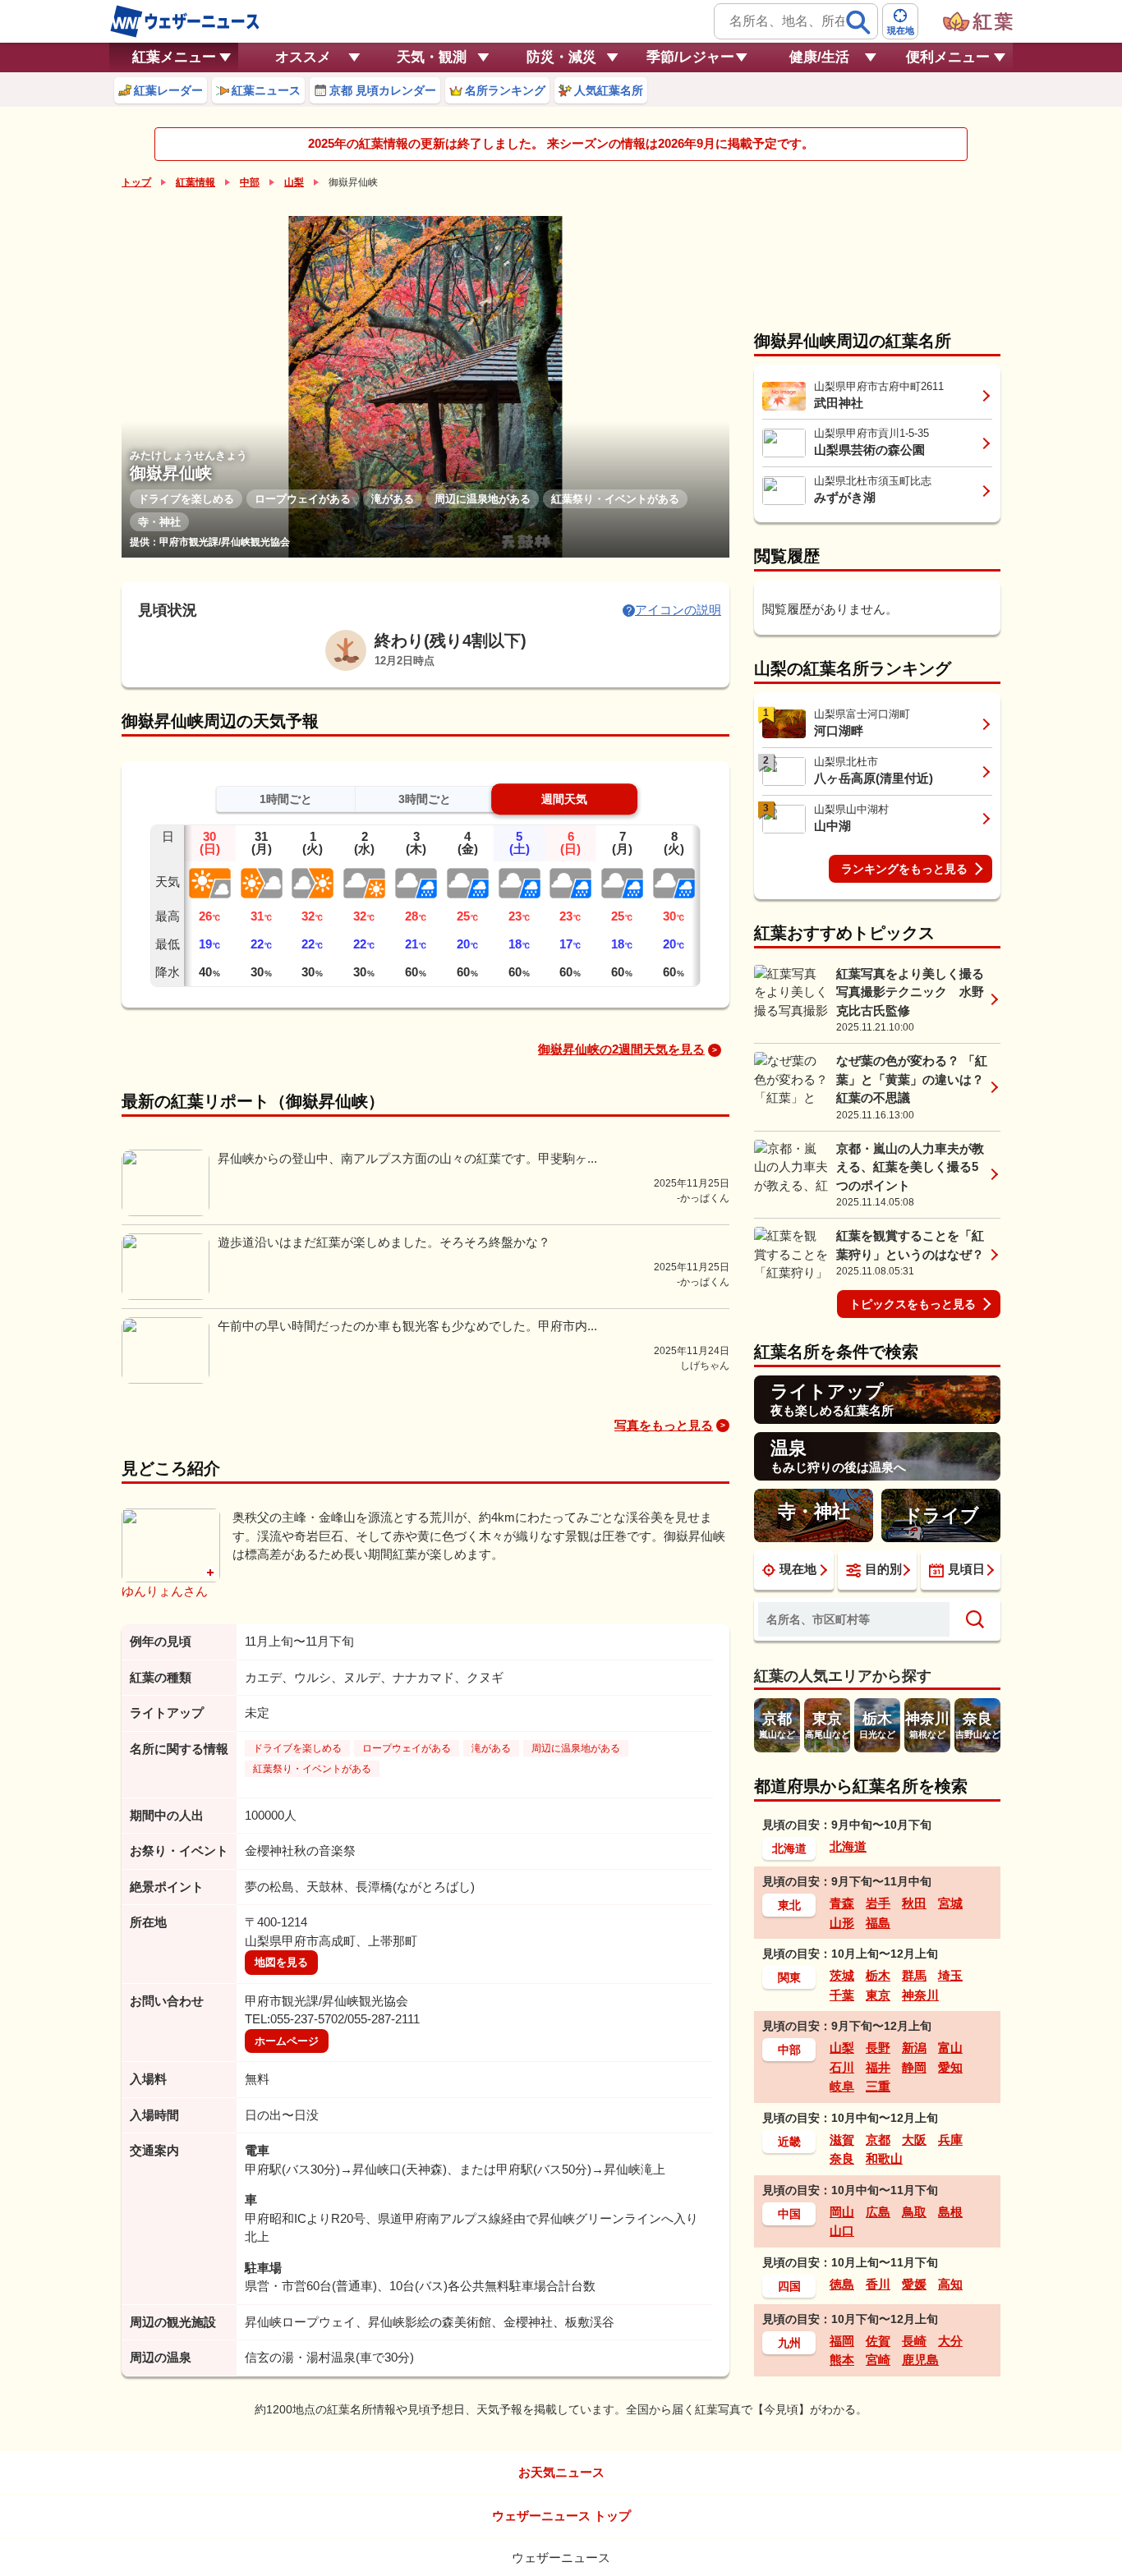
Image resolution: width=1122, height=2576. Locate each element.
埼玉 (950, 1975)
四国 (789, 2286)
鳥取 (914, 2212)
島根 (950, 2212)
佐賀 (878, 2341)
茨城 (842, 1975)
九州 (789, 2343)
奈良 (842, 2158)
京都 (878, 2140)
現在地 (798, 1569)
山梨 (294, 182)
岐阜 (842, 2086)
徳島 (842, 2284)
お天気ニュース (561, 2472)
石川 (842, 2067)
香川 (878, 2284)
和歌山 (884, 2158)
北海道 (789, 1848)
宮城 (950, 1903)
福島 (878, 1923)
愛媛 (914, 2284)
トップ (136, 182)
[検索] (858, 22)
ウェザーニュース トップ (561, 2516)
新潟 (914, 2048)
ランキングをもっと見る (904, 869)
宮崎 (878, 2360)
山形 (842, 1923)
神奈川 (920, 1995)
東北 (789, 1905)
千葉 (842, 1995)
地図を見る (281, 1962)
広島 (878, 2212)
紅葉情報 (195, 182)
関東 (789, 1977)
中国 (789, 2214)
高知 (950, 2284)
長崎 (914, 2341)
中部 (250, 182)
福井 (878, 2067)
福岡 (842, 2341)
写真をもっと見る (664, 1425)
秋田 (914, 1903)
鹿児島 (920, 2360)
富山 (950, 2048)
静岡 (914, 2067)
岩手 (878, 1903)
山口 (842, 2231)
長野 (878, 2048)
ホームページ (287, 2041)
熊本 (842, 2360)
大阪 (914, 2140)
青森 (842, 1903)
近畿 (789, 2142)
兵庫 (950, 2140)
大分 (950, 2341)
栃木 (878, 1975)
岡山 (842, 2212)
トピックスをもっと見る (913, 1304)
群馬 (914, 1975)
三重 (878, 2086)
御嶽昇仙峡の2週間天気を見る (621, 1049)
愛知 (950, 2067)
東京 (878, 1995)
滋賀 (842, 2140)
